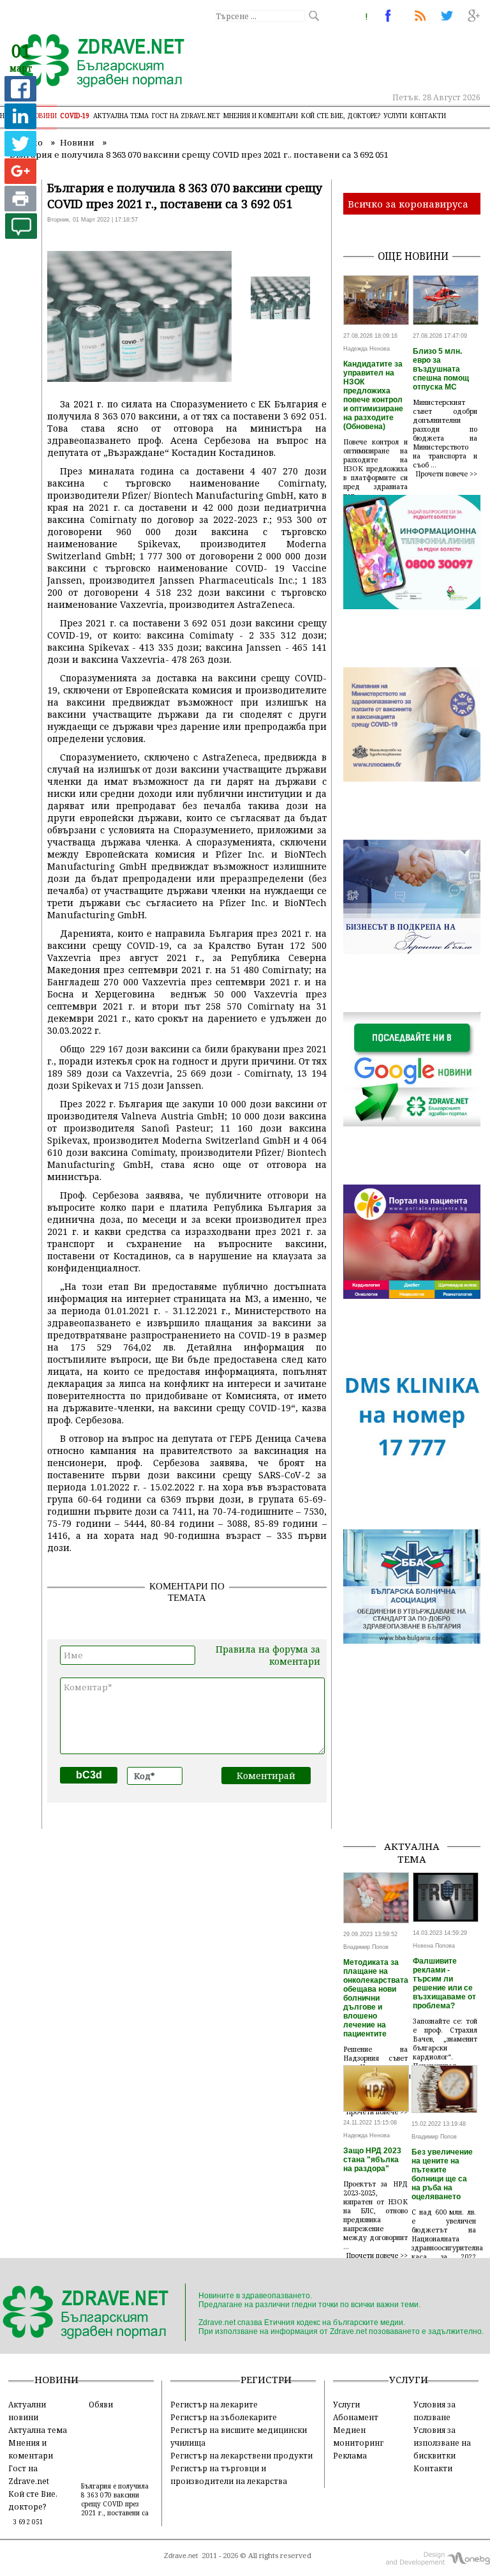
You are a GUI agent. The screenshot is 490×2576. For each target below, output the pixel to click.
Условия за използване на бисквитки (442, 2443)
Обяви (101, 2404)
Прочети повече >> (447, 474)
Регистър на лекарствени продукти (241, 2455)
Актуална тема (121, 116)
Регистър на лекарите (214, 2404)
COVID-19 (75, 116)
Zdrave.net (181, 2556)
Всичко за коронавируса (408, 204)
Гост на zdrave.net (186, 116)
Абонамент (356, 2417)
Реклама (350, 2455)
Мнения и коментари (261, 116)
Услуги (395, 116)
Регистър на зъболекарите (224, 2417)
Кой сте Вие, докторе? (341, 116)
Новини (43, 116)
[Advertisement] (417, 1766)
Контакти (428, 116)
